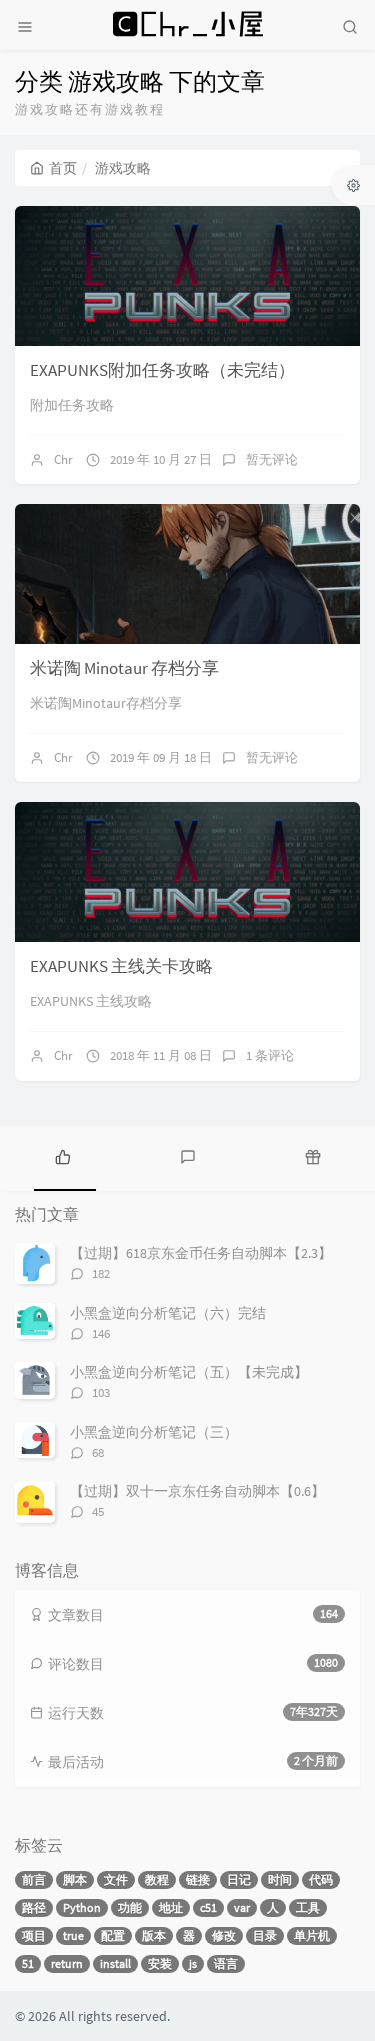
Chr (63, 459)
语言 (226, 1963)
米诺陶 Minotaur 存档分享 (124, 668)
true (73, 1935)
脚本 (75, 1879)
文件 (116, 1879)
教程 (157, 1879)
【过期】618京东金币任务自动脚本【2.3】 (201, 1253)
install (115, 1963)
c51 (208, 1907)
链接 (198, 1879)
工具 (308, 1907)
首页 (63, 168)
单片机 (312, 1935)
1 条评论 (270, 1055)
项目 (34, 1935)
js (193, 1963)
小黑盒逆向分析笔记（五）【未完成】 (189, 1372)
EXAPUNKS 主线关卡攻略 (121, 966)
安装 (160, 1963)
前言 (34, 1879)
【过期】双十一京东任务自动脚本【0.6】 (197, 1491)
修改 (224, 1935)
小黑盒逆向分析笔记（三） (154, 1432)
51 (28, 1963)
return (67, 1963)
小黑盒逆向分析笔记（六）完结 (168, 1313)
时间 (280, 1879)
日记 (239, 1879)
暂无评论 (272, 459)
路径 (34, 1907)
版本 (154, 1935)
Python (82, 1907)
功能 (130, 1907)
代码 (321, 1879)
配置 (113, 1935)
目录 (265, 1935)
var (242, 1907)
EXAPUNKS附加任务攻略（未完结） (162, 370)
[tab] (62, 1156)
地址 (171, 1907)
